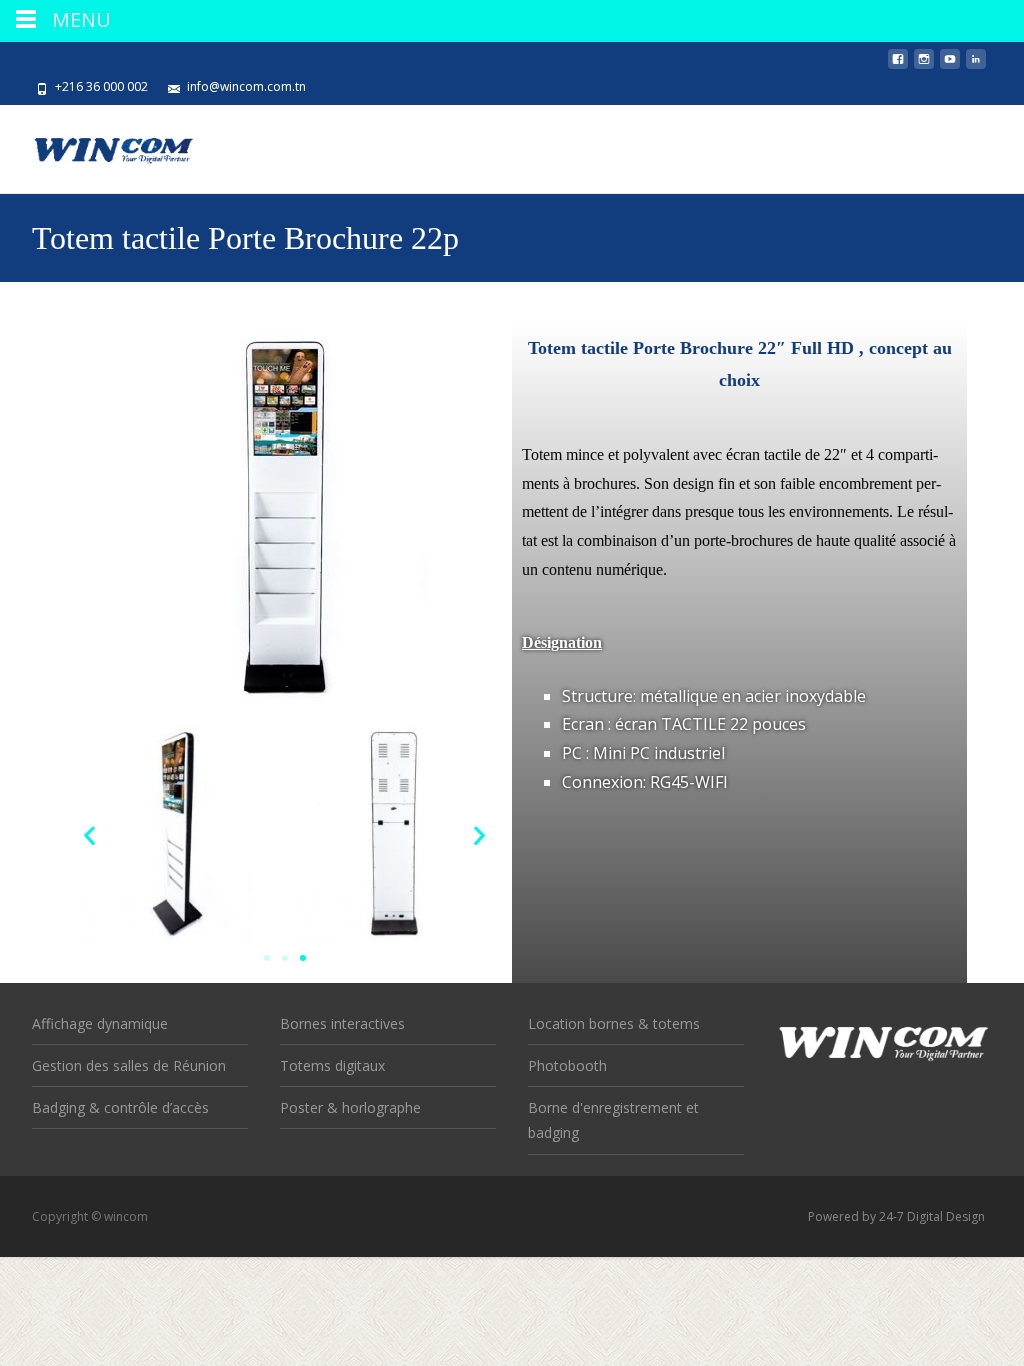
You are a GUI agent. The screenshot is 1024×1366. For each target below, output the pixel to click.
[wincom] (98, 145)
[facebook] (898, 66)
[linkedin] (976, 66)
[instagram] (924, 66)
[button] (89, 834)
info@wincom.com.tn (246, 86)
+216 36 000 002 (101, 86)
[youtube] (950, 66)
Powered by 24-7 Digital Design (896, 1216)
